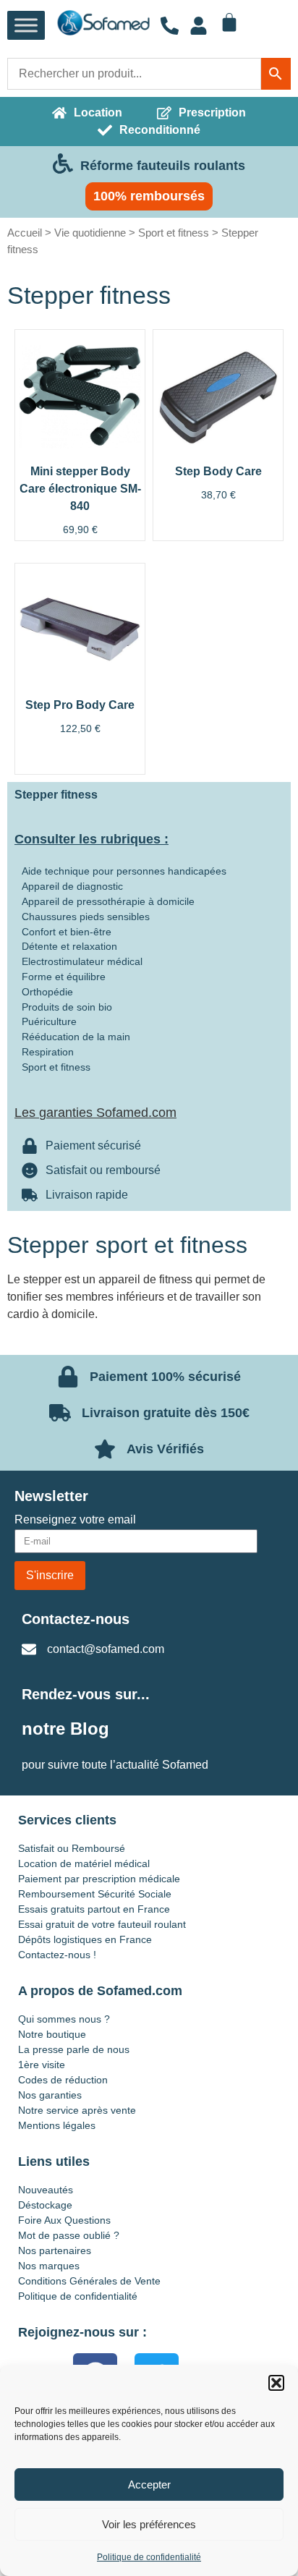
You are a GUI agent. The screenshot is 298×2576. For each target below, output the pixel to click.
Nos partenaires (55, 2250)
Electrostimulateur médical (82, 961)
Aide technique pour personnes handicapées (124, 871)
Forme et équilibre (64, 977)
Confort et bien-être (67, 932)
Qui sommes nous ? (64, 2019)
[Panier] (229, 22)
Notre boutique (52, 2034)
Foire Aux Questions (64, 2220)
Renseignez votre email (75, 1520)
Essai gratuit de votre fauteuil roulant (102, 1924)
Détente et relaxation (69, 946)
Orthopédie (47, 992)
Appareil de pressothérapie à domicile (108, 901)
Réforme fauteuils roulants (163, 166)
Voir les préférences (149, 2524)
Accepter (149, 2484)
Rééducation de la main (76, 1037)
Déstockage (45, 2205)
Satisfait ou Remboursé (72, 1848)
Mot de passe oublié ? (69, 2235)
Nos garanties (50, 2095)
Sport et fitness (174, 233)
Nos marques (49, 2266)
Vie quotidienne (90, 233)
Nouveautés (46, 2190)
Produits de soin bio (67, 1007)
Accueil (25, 233)
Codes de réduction (63, 2080)
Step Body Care (218, 471)
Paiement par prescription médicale (99, 1879)
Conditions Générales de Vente (89, 2281)
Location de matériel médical (84, 1863)
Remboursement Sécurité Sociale (95, 1894)
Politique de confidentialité (149, 2557)
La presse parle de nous (74, 2049)
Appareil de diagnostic (72, 886)
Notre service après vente (77, 2110)
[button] (276, 2383)
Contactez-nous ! (57, 1955)
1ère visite (42, 2065)
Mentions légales (57, 2125)
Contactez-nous (76, 1619)
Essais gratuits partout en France (94, 1909)
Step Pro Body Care (80, 705)
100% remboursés (149, 196)
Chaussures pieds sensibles (86, 917)
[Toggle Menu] (26, 26)
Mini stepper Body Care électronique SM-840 (80, 489)
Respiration (48, 1052)
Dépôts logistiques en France (85, 1939)
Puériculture (49, 1021)
